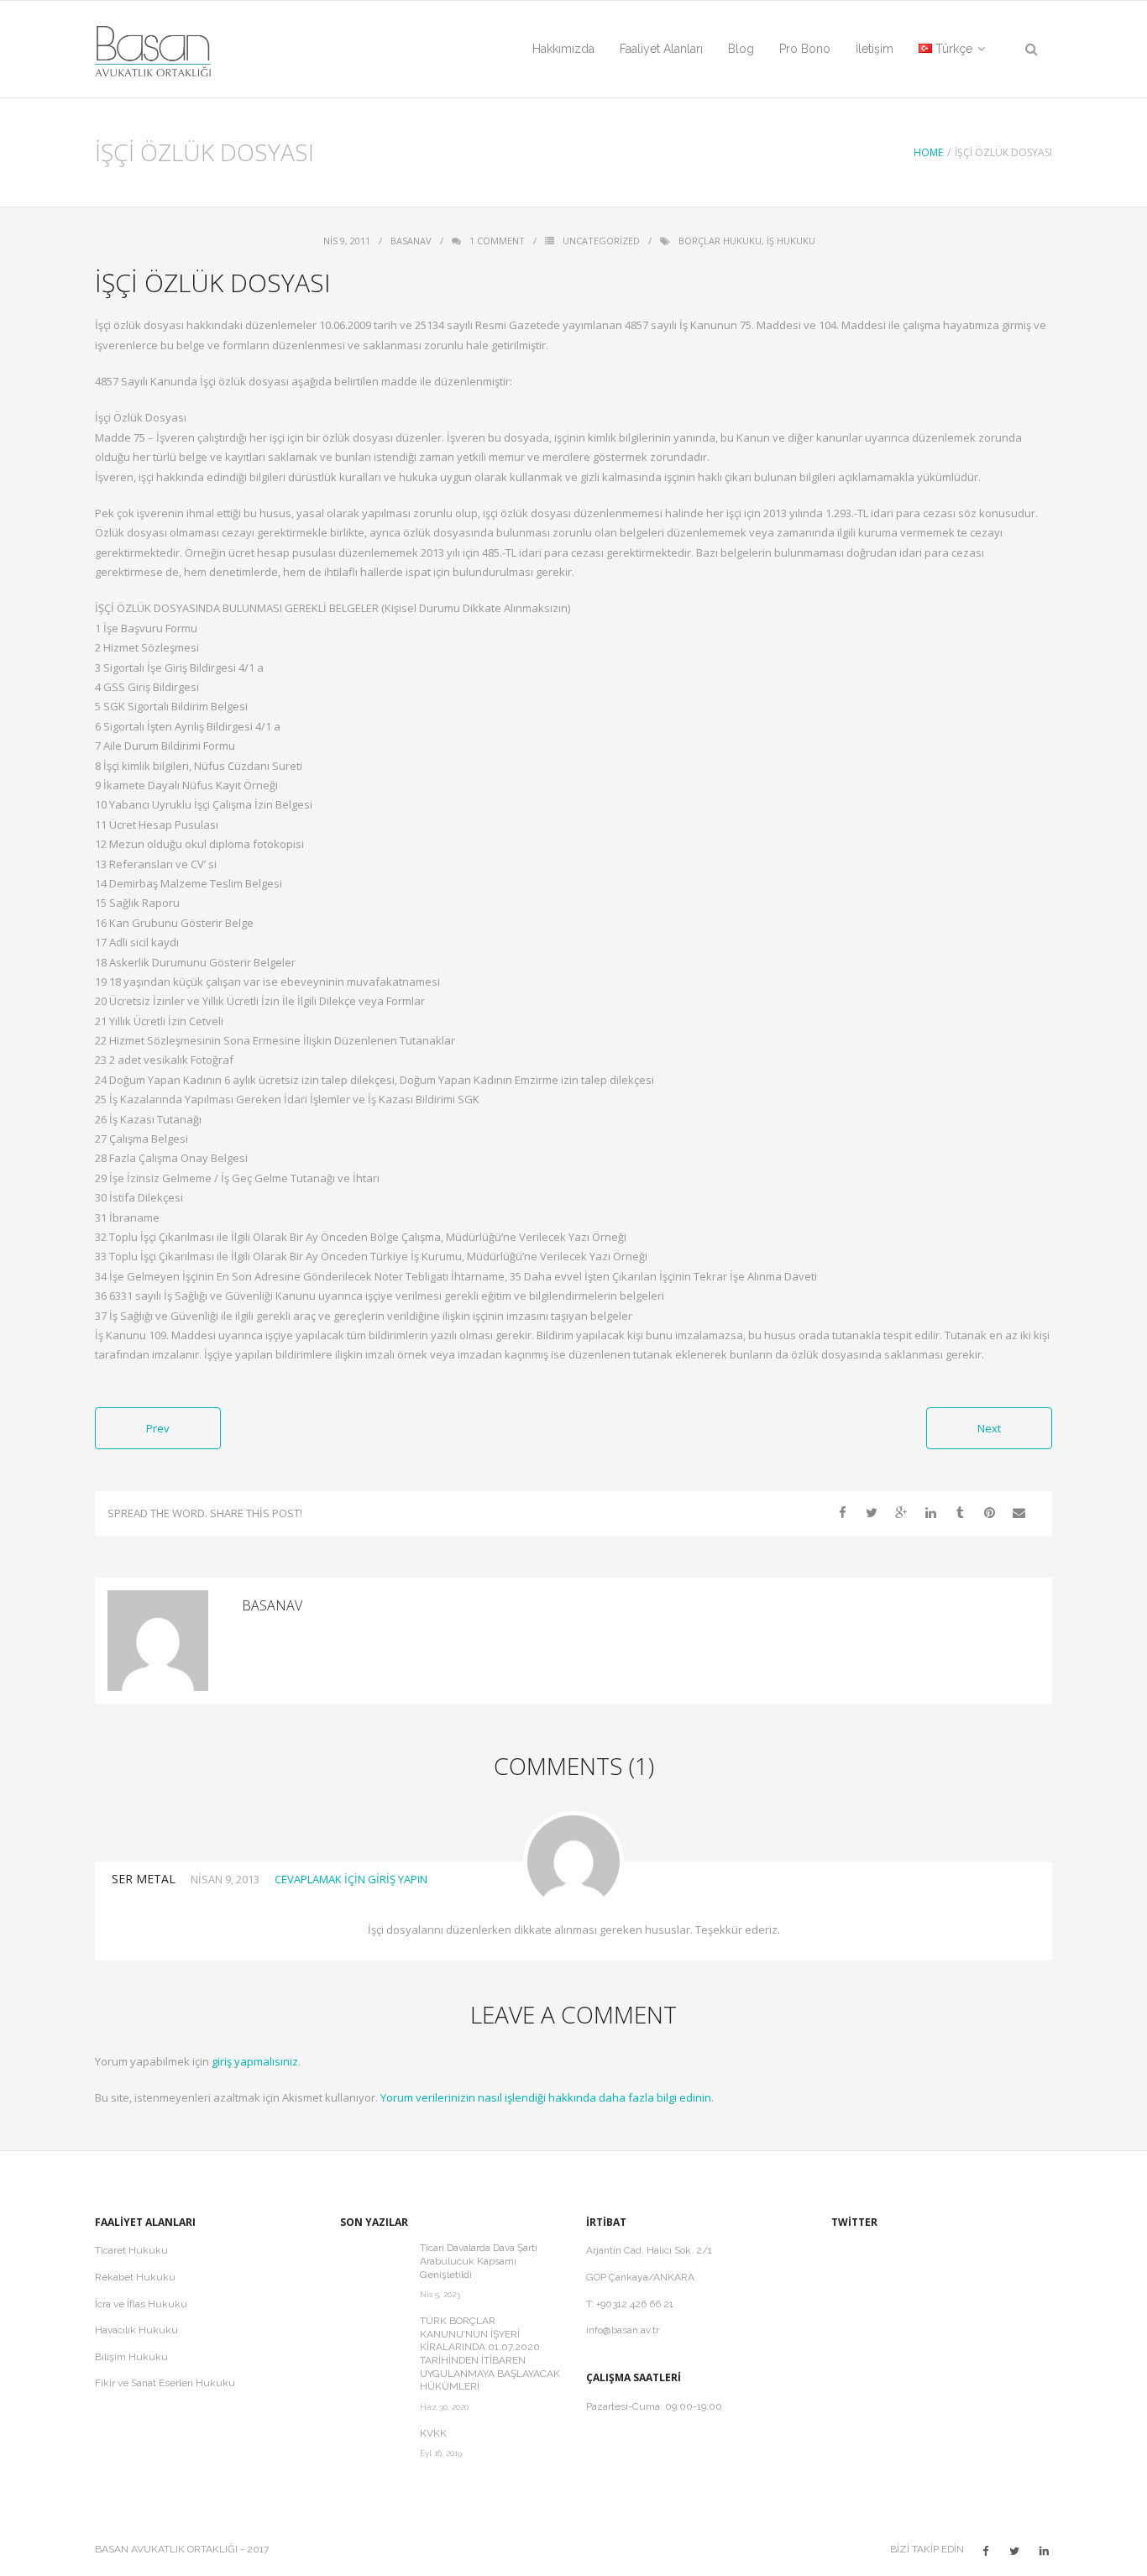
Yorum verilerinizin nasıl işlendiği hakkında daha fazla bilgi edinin (546, 2097)
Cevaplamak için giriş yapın (351, 1879)
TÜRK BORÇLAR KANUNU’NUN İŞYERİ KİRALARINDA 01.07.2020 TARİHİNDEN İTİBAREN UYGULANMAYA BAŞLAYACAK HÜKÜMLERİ (490, 2353)
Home (928, 152)
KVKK (433, 2433)
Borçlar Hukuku (720, 241)
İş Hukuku (791, 241)
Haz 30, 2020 (444, 2407)
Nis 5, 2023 (440, 2294)
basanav (411, 241)
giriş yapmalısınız (255, 2061)
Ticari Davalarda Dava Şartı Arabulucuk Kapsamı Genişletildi (479, 2261)
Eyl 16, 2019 (441, 2453)
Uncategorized (601, 241)
